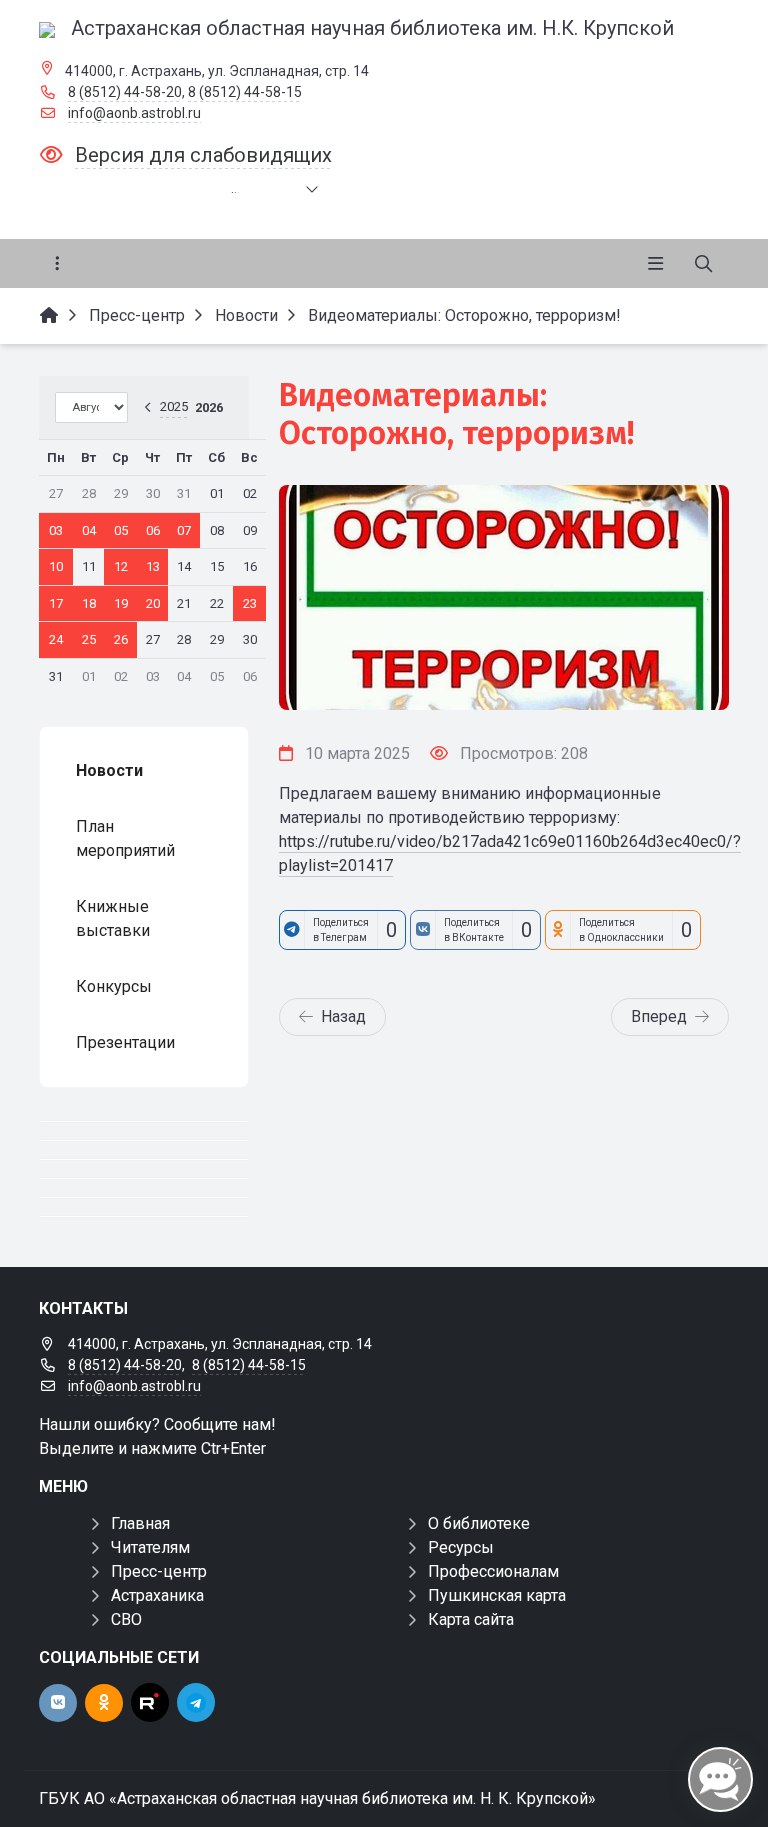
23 (250, 603)
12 (121, 566)
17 (56, 603)
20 (153, 603)
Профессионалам (493, 1571)
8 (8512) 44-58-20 (125, 92)
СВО (126, 1619)
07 (184, 530)
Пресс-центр (159, 1571)
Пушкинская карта (497, 1595)
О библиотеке (479, 1523)
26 (121, 639)
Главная (140, 1523)
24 (56, 639)
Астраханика (157, 1595)
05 (121, 530)
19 (121, 603)
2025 (174, 406)
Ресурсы (461, 1547)
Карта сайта (471, 1619)
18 (89, 603)
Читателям (150, 1547)
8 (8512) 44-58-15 (245, 92)
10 (56, 566)
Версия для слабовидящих (203, 155)
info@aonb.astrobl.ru (134, 113)
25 (89, 639)
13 (153, 566)
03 (56, 530)
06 (153, 530)
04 (89, 530)
